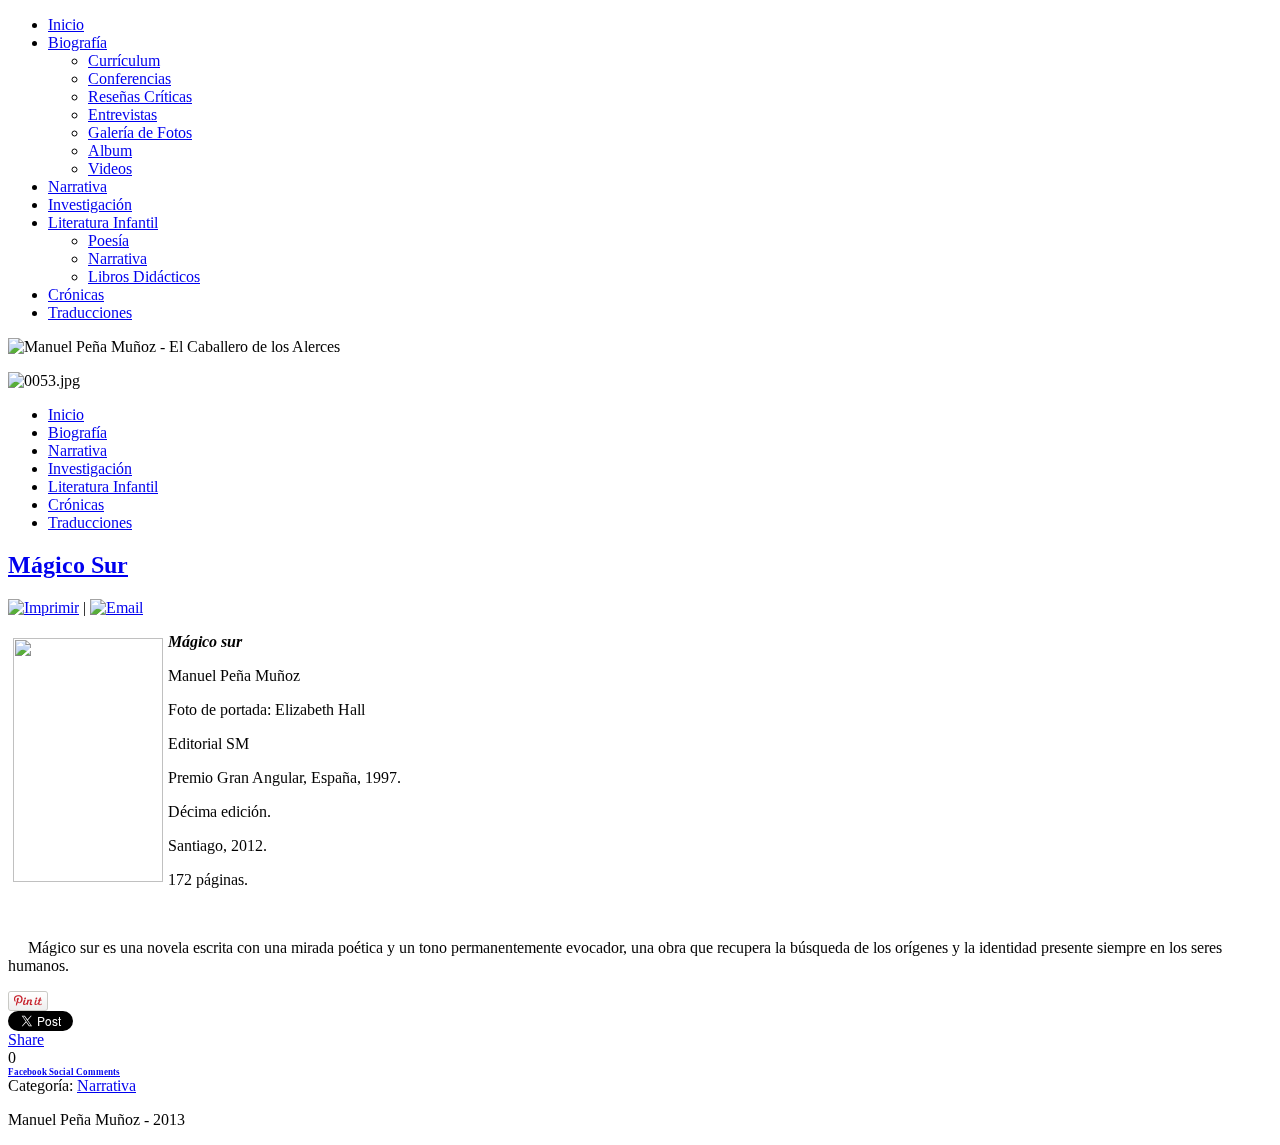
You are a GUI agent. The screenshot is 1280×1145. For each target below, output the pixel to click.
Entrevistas (122, 114)
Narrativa (77, 186)
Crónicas (76, 294)
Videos (110, 168)
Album (110, 150)
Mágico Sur (68, 565)
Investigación (90, 204)
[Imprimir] (43, 607)
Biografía (77, 42)
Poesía (108, 240)
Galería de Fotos (140, 132)
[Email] (116, 607)
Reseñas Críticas (140, 96)
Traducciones (90, 312)
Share (26, 1039)
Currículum (124, 60)
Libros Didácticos (144, 276)
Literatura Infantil (103, 222)
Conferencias (129, 78)
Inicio (66, 24)
